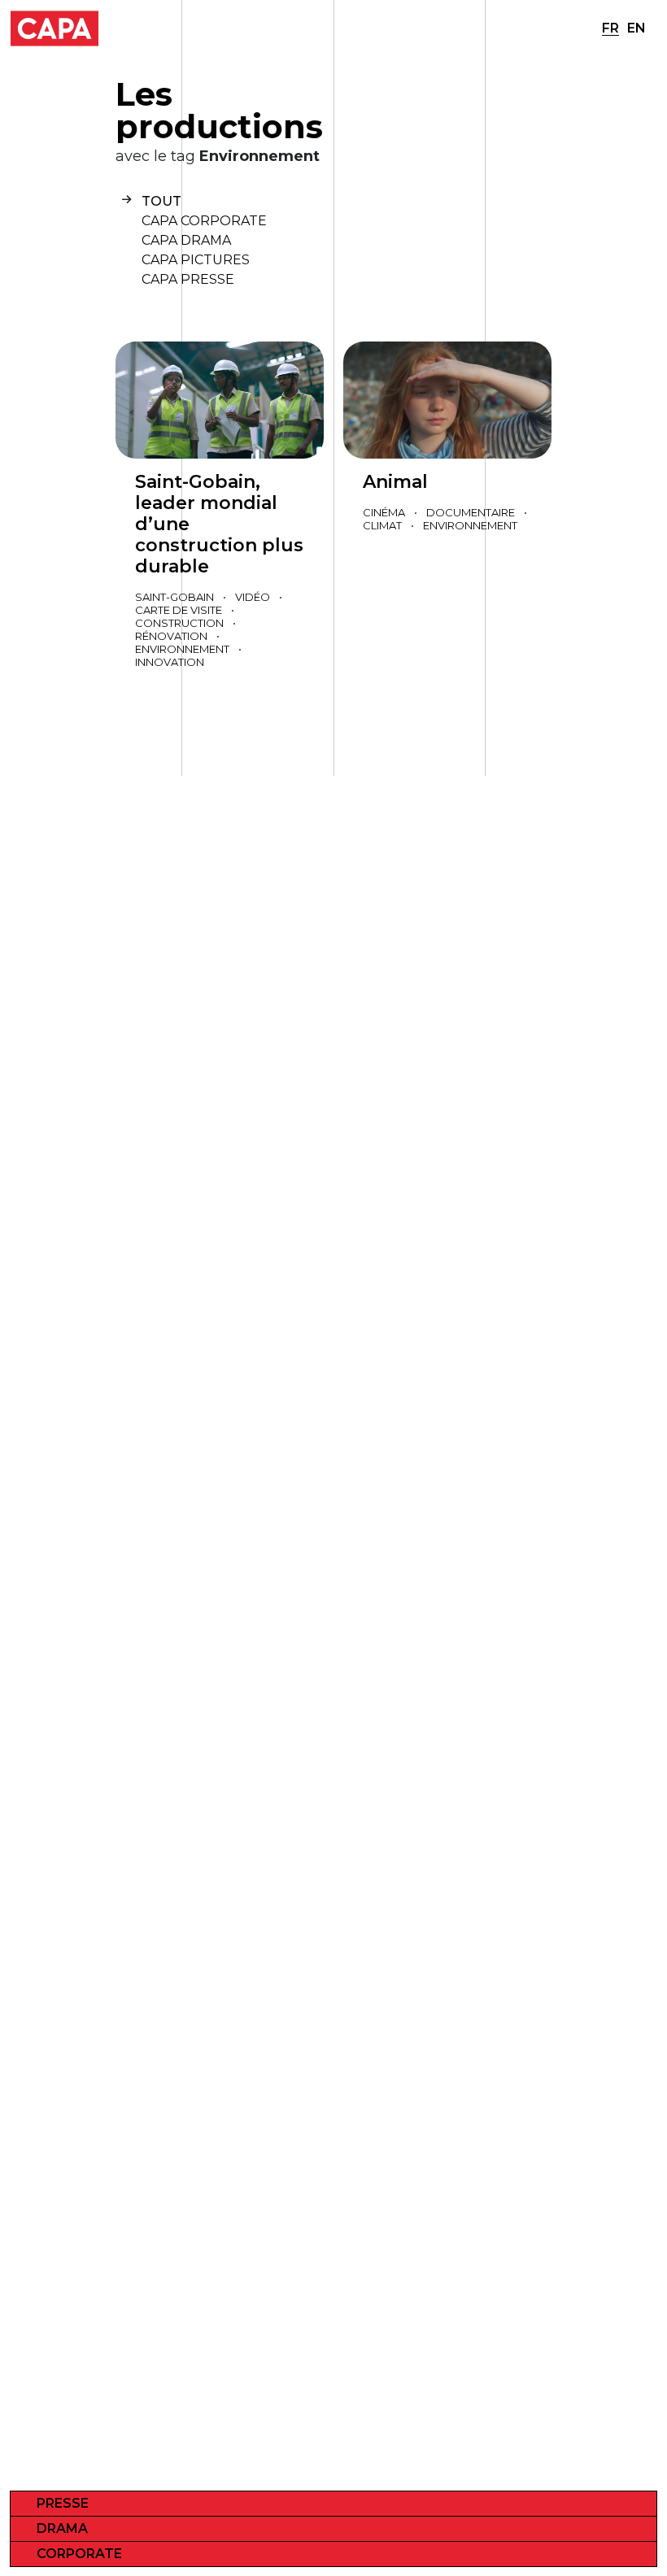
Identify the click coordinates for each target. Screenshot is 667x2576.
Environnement (182, 649)
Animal (395, 482)
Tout (161, 201)
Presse (63, 2503)
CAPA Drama (186, 240)
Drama (62, 2528)
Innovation (170, 662)
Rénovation (171, 636)
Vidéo (253, 597)
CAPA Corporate (204, 221)
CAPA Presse (188, 279)
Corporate (79, 2554)
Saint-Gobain (174, 597)
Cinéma (384, 512)
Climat (382, 525)
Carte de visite (179, 610)
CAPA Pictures (196, 260)
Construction (179, 623)
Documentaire (471, 512)
